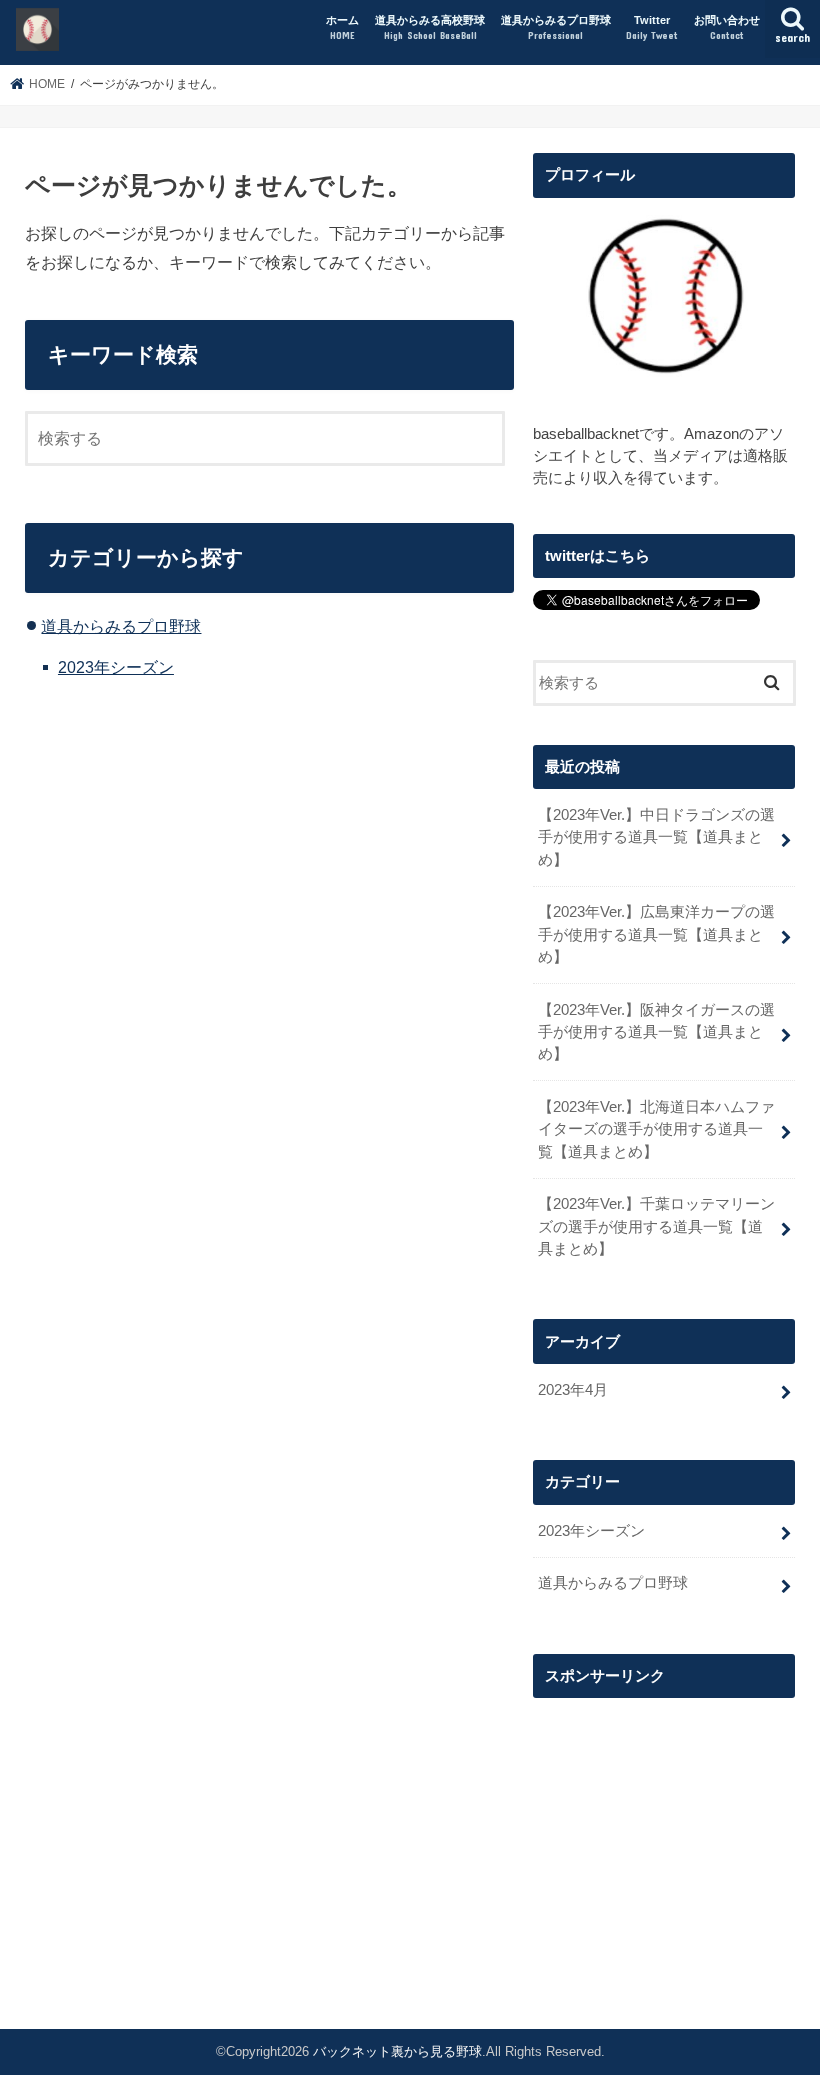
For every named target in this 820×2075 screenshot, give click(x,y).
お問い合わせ (727, 27)
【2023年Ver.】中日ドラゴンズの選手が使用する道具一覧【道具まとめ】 (656, 837)
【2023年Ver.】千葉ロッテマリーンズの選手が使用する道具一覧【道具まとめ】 (656, 1226)
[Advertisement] (664, 1835)
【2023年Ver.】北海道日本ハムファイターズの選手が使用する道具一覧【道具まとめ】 (656, 1129)
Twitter (652, 27)
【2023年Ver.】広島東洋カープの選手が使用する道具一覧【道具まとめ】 (656, 934)
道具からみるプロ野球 (556, 27)
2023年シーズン (116, 667)
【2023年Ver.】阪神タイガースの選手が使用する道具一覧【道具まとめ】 (656, 1032)
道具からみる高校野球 (430, 27)
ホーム (342, 27)
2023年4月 (573, 1390)
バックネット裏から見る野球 (397, 2051)
